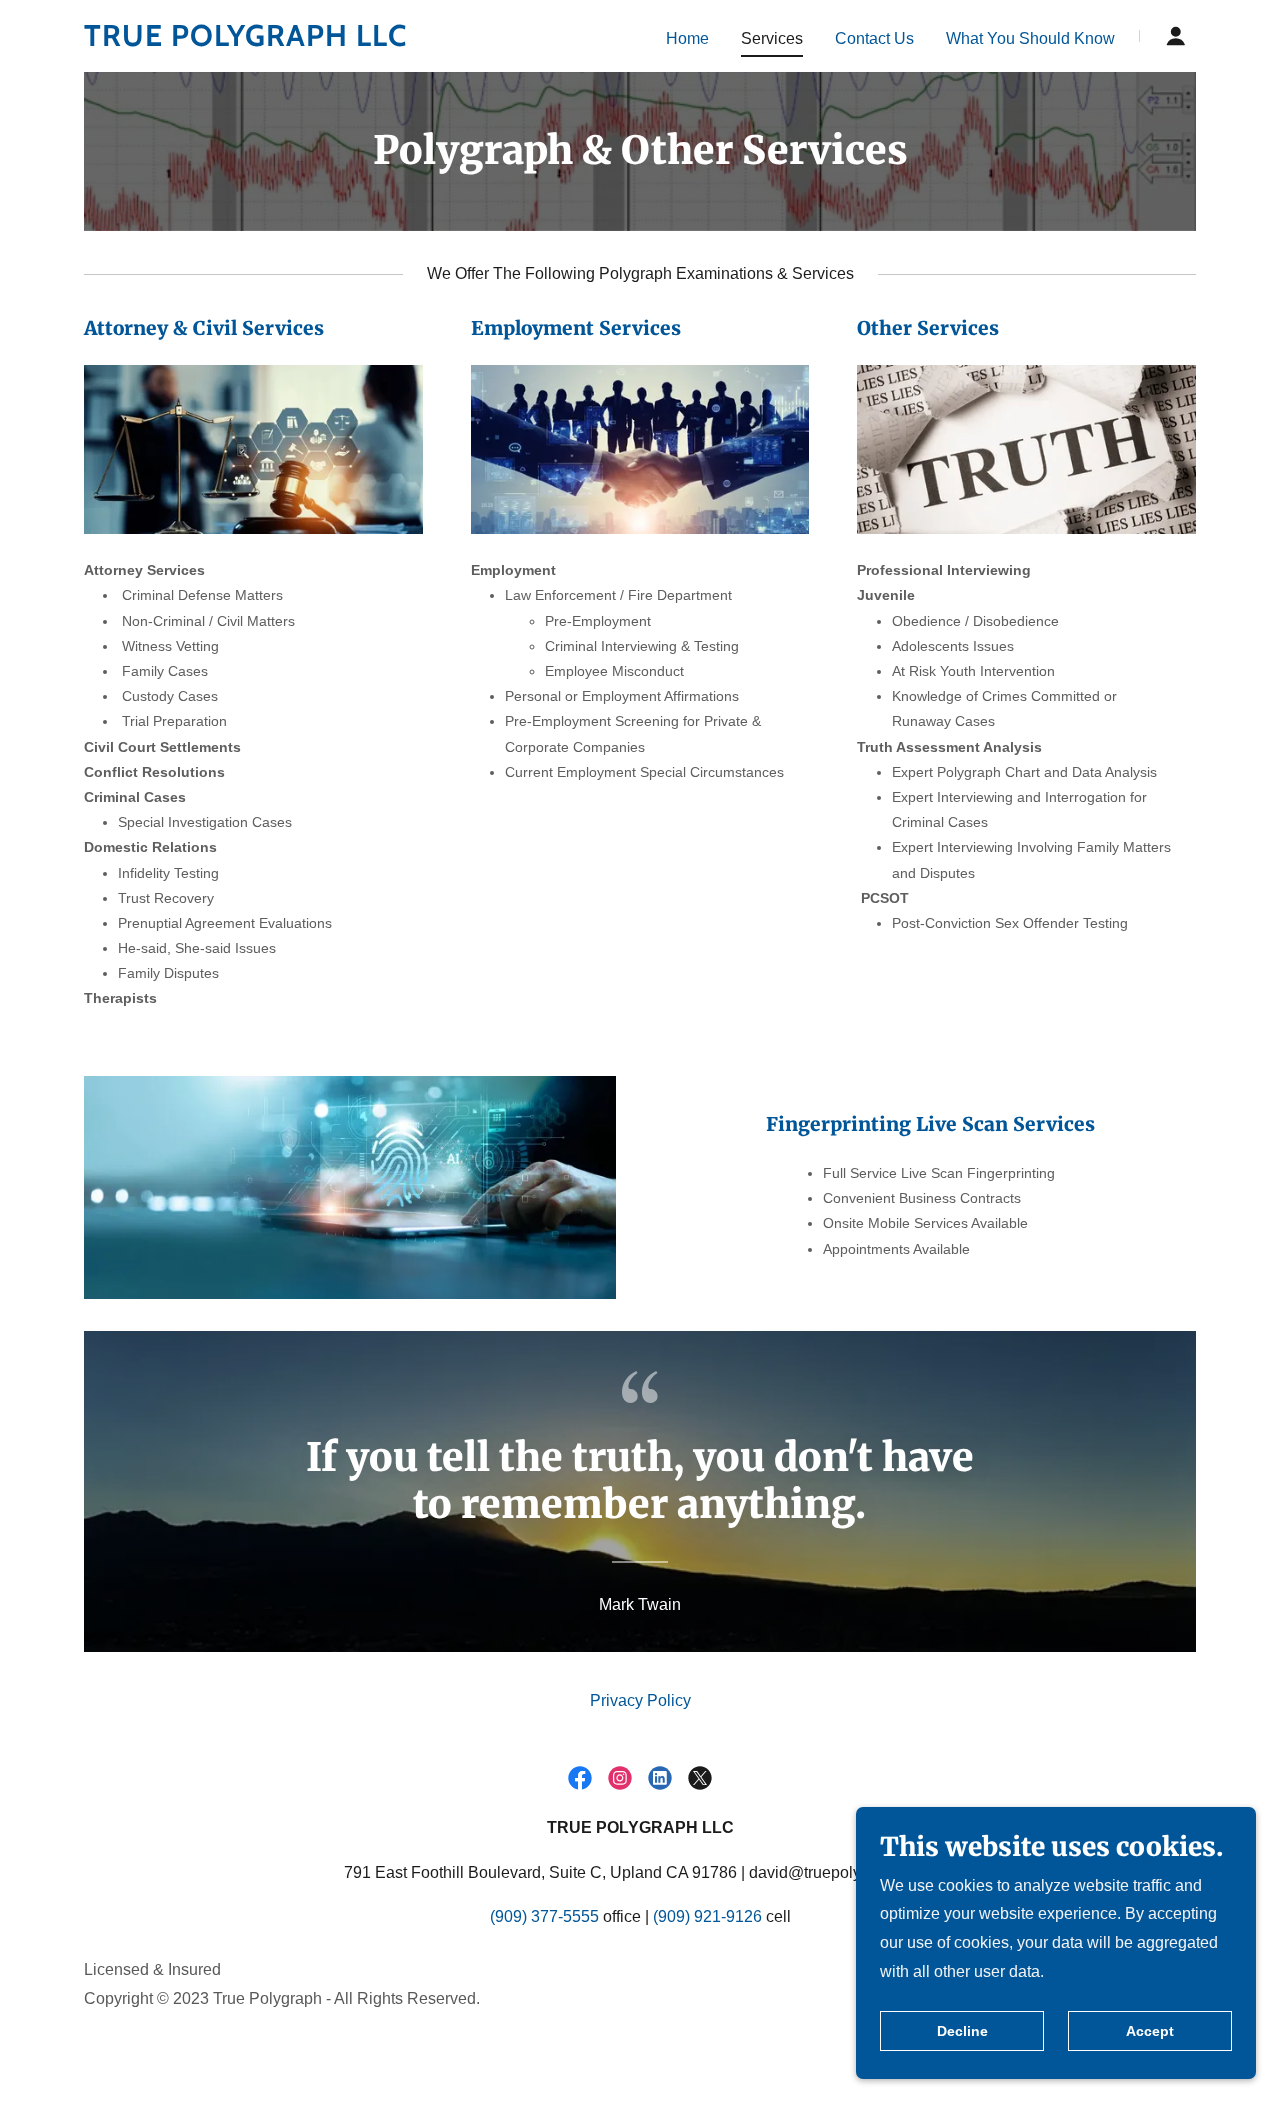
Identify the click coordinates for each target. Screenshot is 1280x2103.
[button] (1176, 36)
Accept (1150, 2031)
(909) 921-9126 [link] (707, 1916)
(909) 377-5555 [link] (544, 1916)
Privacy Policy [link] (640, 1700)
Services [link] (772, 38)
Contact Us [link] (874, 38)
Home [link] (687, 38)
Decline (962, 2031)
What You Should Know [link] (1030, 38)
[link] (278, 40)
